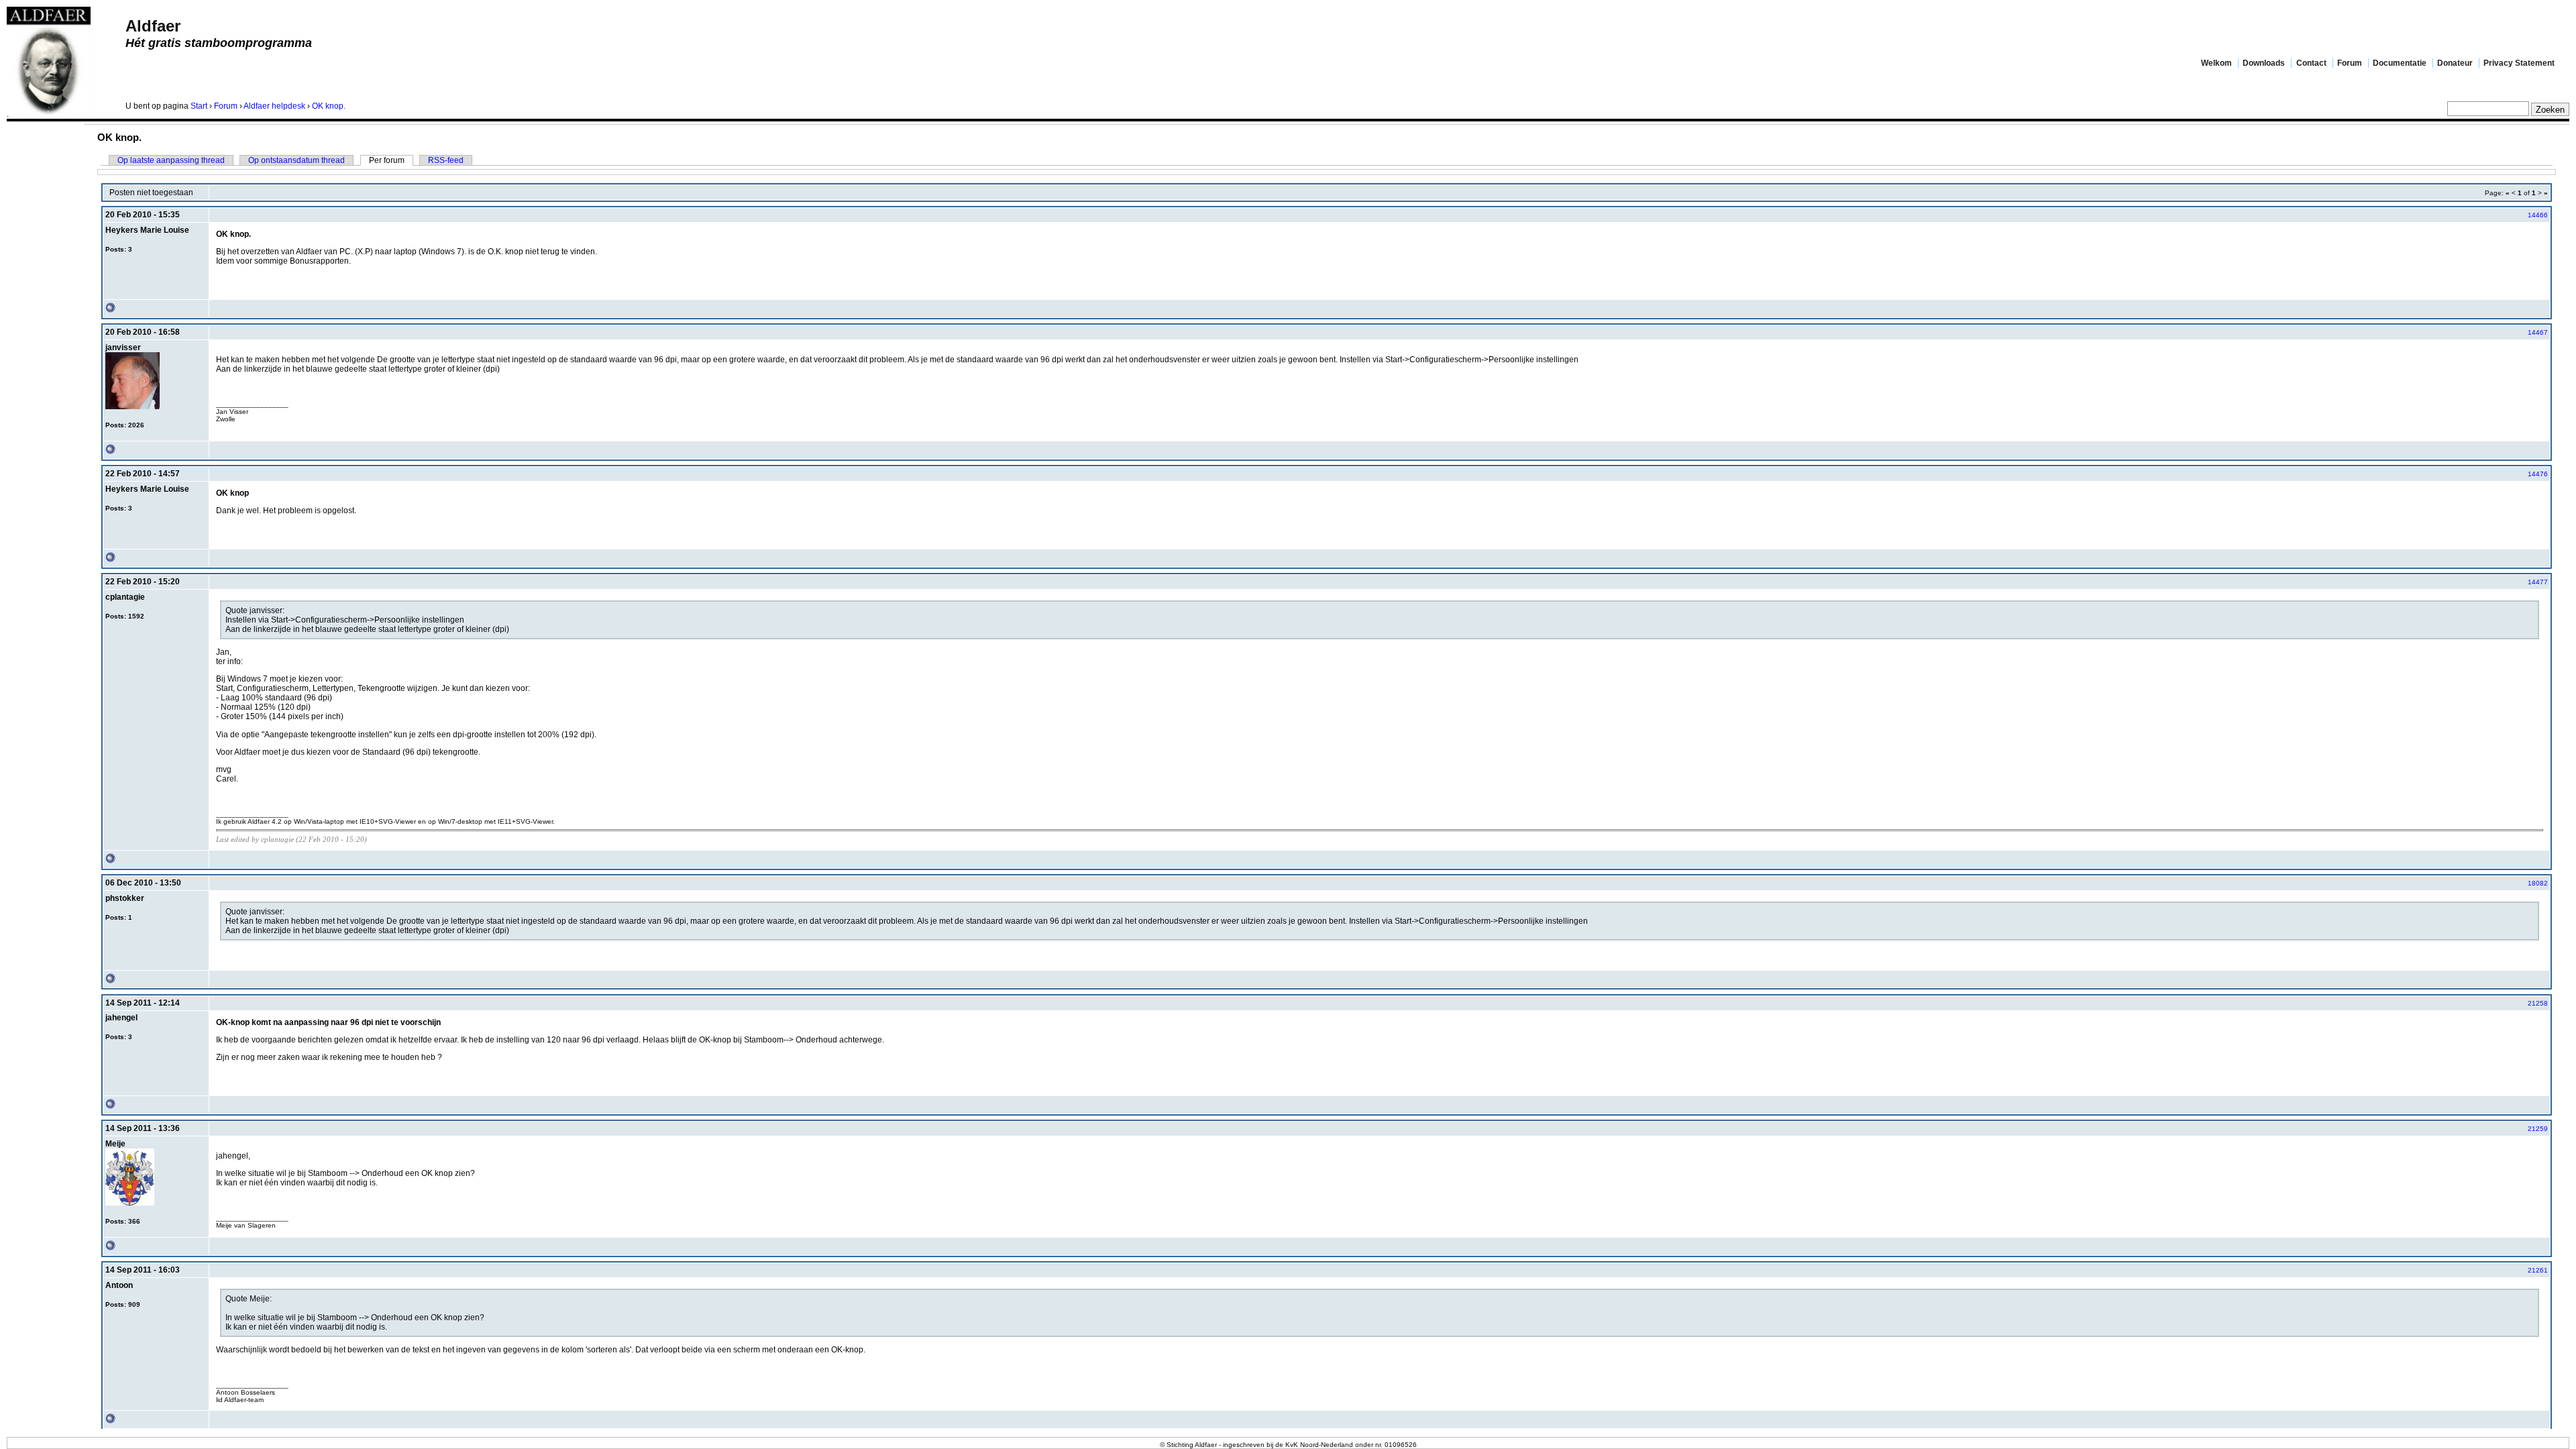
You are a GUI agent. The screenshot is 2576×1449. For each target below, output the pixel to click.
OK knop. (329, 106)
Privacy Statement (2519, 63)
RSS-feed (446, 160)
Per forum (387, 160)
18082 (2538, 883)
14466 (2538, 215)
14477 (2538, 582)
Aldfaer (153, 26)
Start (199, 106)
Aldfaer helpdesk (274, 106)
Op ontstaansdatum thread (297, 160)
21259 (2538, 1129)
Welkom (2216, 63)
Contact (2311, 63)
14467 (2538, 332)
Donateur (2455, 63)
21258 (2538, 1003)
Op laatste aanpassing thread (171, 160)
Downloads (2264, 63)
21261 (2538, 1270)
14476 (2538, 474)
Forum (2350, 63)
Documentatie (2400, 63)
